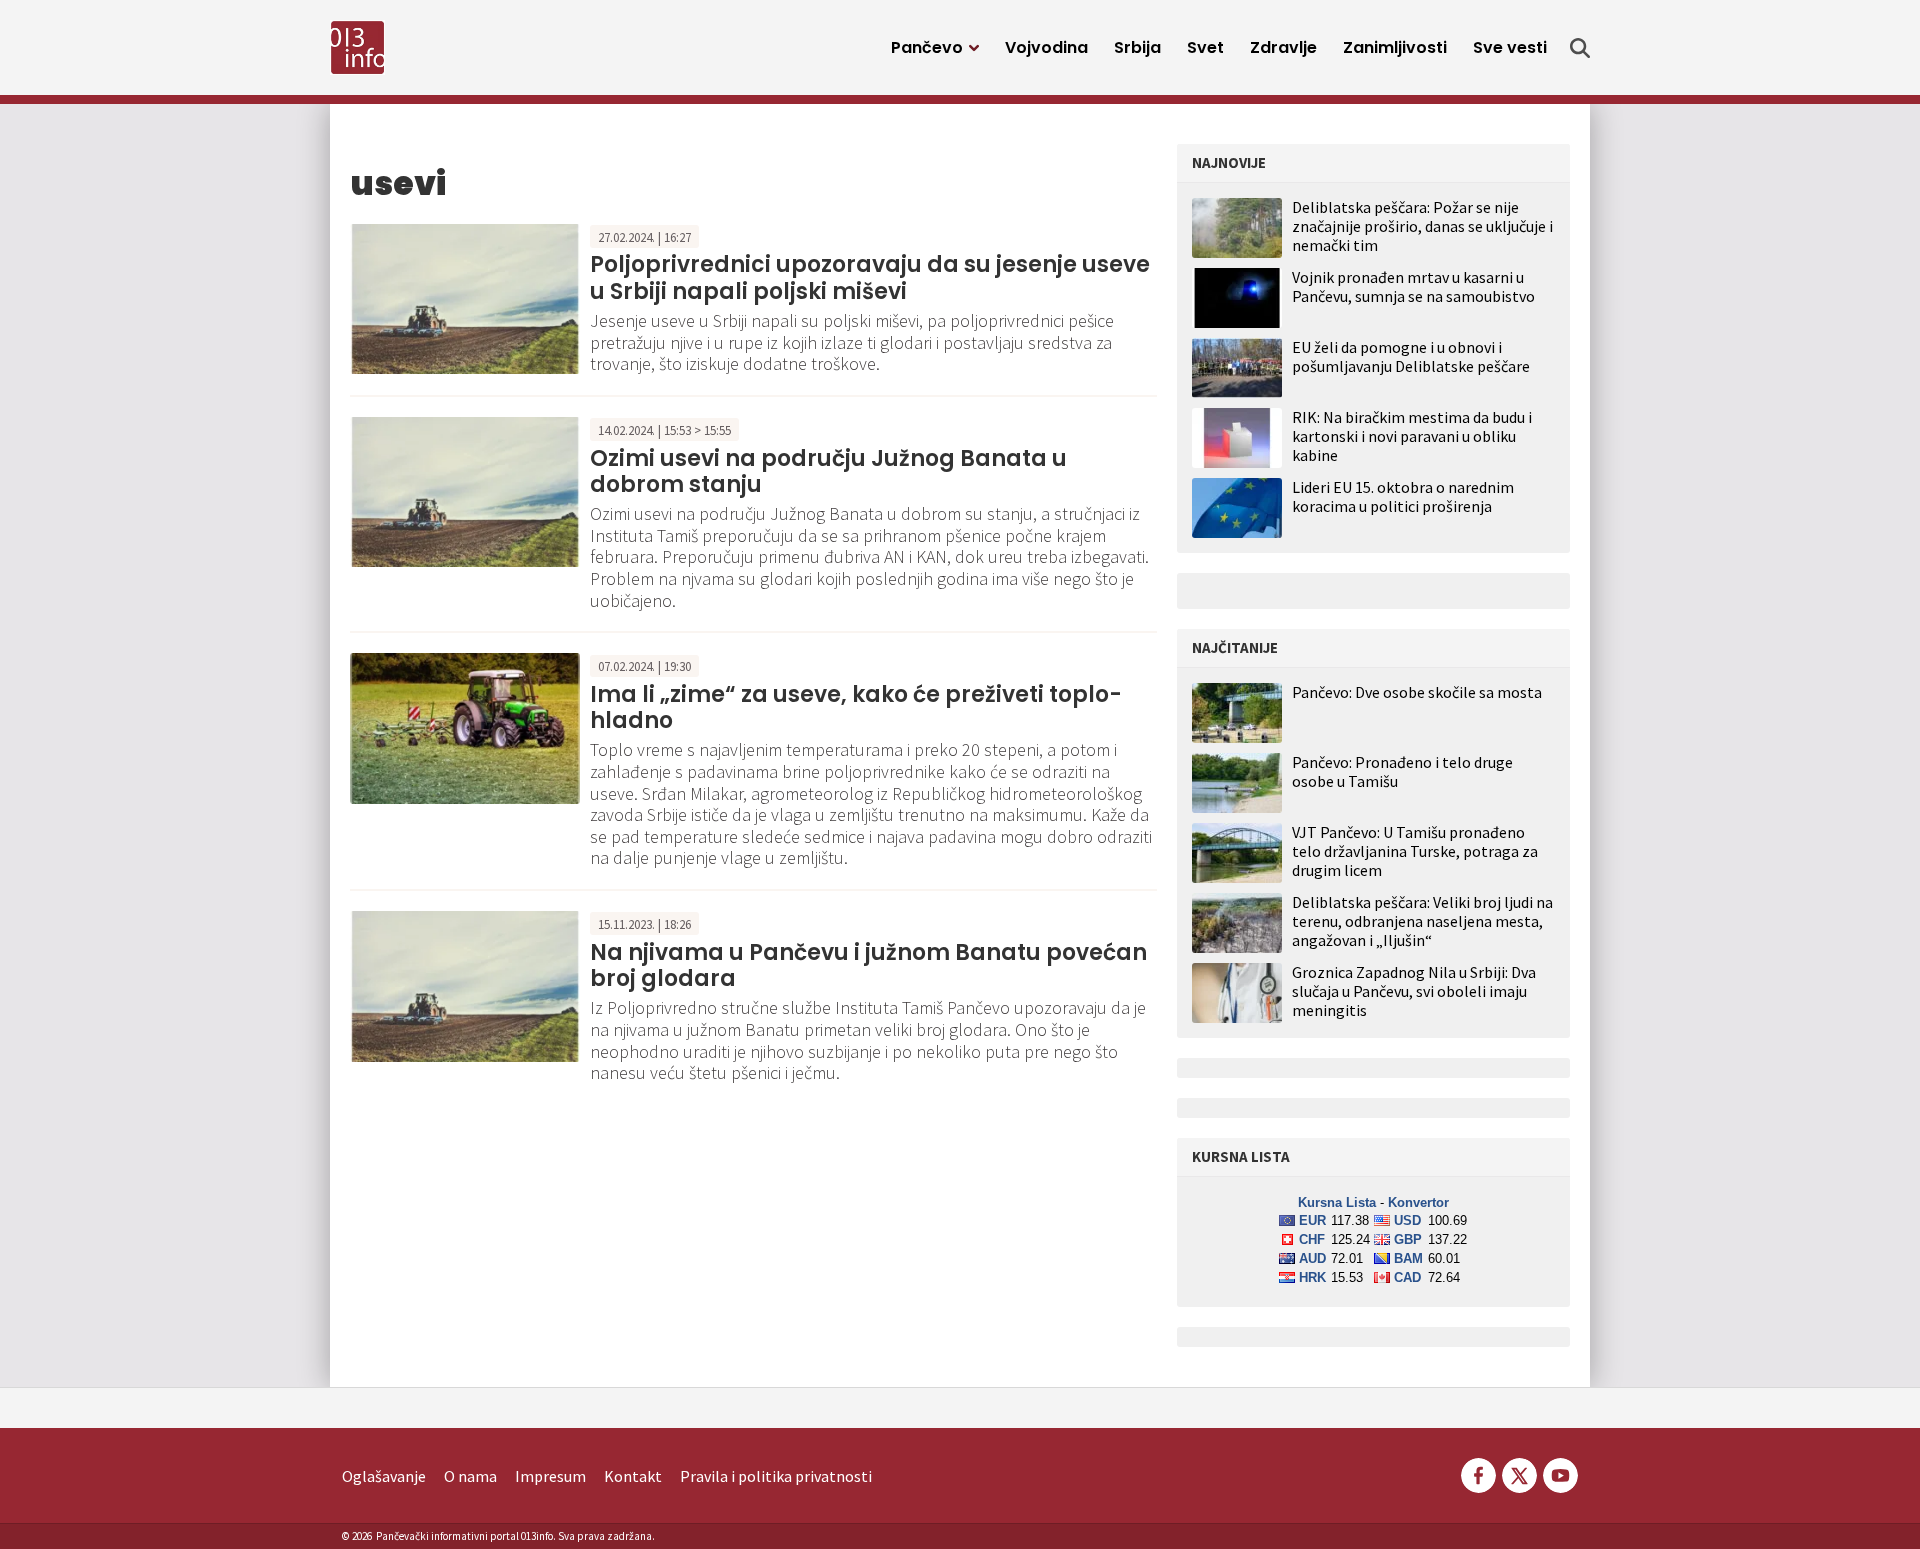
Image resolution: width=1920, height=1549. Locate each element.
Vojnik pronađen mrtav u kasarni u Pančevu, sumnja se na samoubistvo (1413, 286)
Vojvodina (1046, 47)
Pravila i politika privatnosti (776, 1476)
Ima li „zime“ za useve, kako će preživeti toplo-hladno (856, 707)
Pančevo (927, 47)
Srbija (1137, 47)
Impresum (550, 1476)
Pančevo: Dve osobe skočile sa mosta (1417, 692)
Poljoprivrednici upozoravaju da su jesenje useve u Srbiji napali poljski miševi (870, 277)
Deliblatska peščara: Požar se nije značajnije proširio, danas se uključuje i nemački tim (1422, 226)
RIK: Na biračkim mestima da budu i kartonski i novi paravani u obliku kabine (1412, 436)
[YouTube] (1559, 1473)
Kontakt (633, 1476)
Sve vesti (1510, 47)
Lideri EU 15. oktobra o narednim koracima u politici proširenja (1403, 496)
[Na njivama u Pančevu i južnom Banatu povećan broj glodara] (465, 984)
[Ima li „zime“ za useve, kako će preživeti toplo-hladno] (465, 726)
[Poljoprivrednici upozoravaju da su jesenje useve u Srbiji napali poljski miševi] (465, 297)
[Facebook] (1478, 1473)
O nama (470, 1476)
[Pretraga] (1580, 48)
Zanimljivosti (1395, 47)
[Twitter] (1519, 1473)
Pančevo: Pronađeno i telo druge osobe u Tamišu (1402, 772)
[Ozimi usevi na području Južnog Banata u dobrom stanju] (465, 490)
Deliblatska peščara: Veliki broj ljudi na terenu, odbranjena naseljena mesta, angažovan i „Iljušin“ (1422, 921)
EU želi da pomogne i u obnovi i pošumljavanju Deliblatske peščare (1411, 356)
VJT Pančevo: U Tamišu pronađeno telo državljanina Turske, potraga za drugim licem (1415, 851)
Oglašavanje (384, 1476)
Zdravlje (1283, 47)
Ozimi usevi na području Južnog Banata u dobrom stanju (828, 471)
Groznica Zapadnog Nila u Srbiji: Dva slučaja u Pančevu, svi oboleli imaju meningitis (1414, 991)
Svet (1205, 47)
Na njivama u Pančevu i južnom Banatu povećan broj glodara (868, 965)
